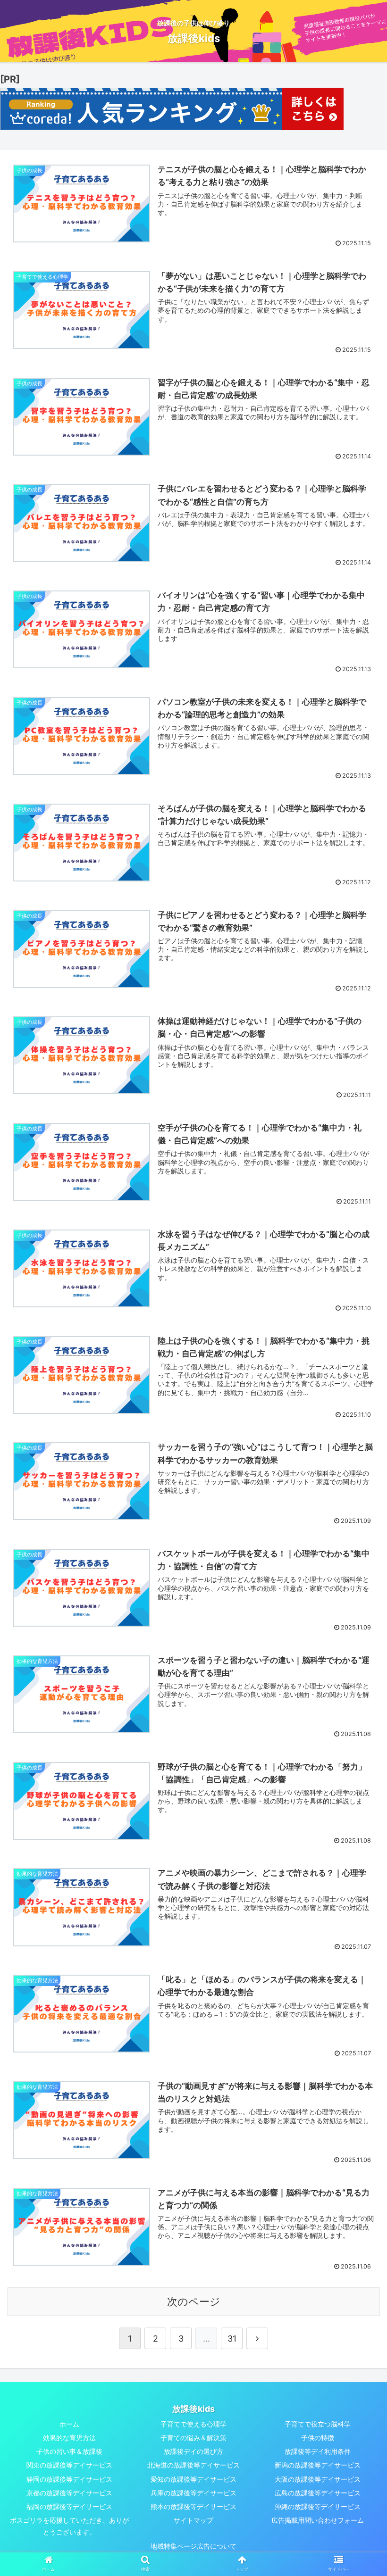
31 (232, 2339)
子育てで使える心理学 (193, 2424)
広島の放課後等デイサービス (318, 2493)
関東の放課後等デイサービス (69, 2465)
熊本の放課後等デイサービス (193, 2506)
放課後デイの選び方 (193, 2451)
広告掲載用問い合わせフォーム (318, 2520)
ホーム (69, 2424)
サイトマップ (193, 2520)
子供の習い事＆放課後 (69, 2451)
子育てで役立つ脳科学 (318, 2424)
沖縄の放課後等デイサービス (318, 2506)
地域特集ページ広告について (193, 2546)
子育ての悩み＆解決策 (193, 2438)
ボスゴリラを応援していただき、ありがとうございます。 (69, 2526)
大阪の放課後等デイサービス (318, 2479)
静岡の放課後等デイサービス (69, 2479)
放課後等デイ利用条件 (318, 2451)
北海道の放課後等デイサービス (193, 2465)
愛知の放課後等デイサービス (193, 2479)
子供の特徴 (318, 2438)
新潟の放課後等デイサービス (318, 2465)
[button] (358, 1478)
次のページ (194, 2302)
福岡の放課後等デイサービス (69, 2506)
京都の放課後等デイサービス (69, 2493)
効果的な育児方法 (69, 2438)
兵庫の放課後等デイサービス (193, 2493)
